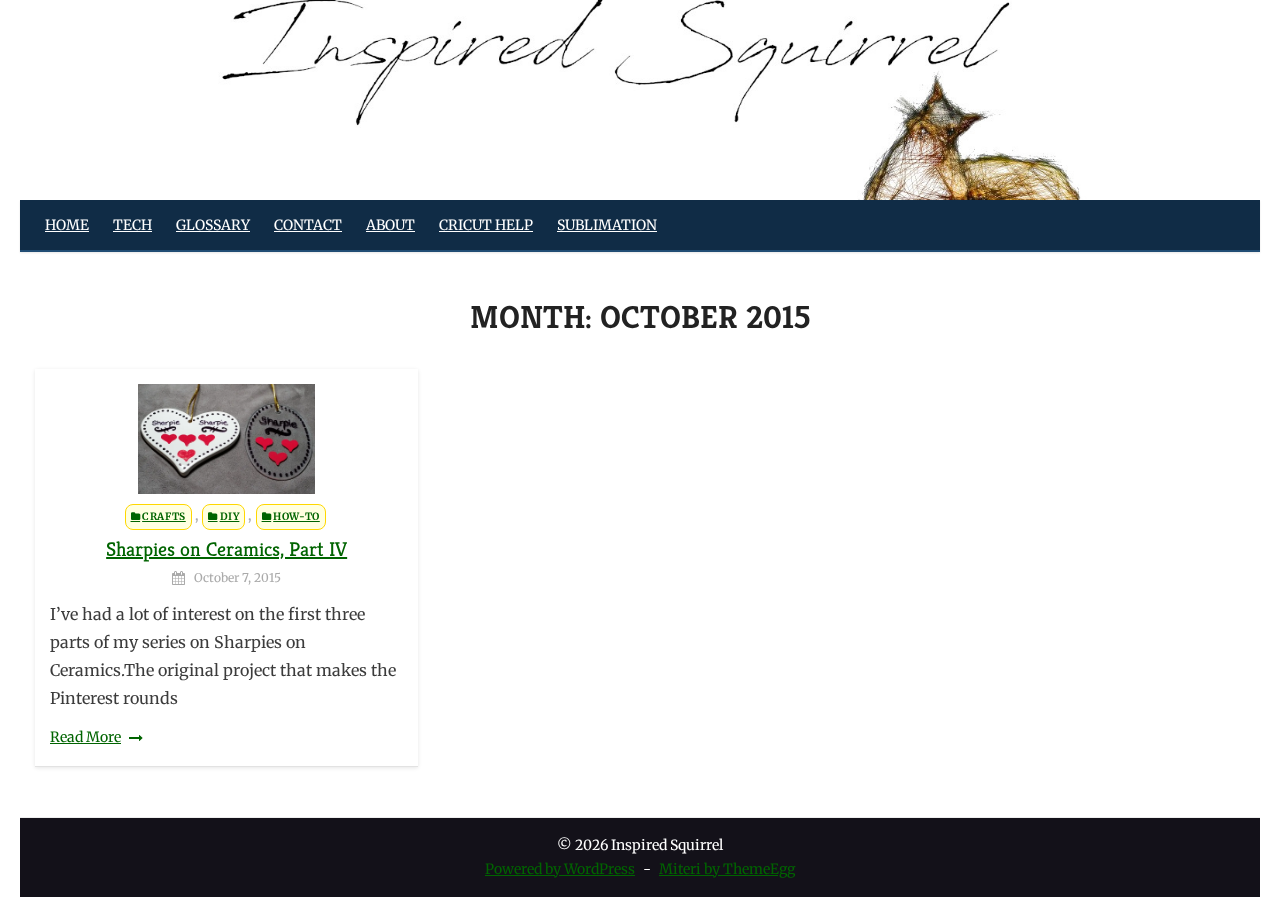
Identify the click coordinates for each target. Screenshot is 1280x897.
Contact (308, 225)
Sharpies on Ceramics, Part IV (226, 549)
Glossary (213, 225)
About (390, 225)
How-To (296, 516)
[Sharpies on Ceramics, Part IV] (226, 439)
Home (67, 225)
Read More (85, 737)
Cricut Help (486, 225)
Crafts (164, 516)
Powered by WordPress (560, 869)
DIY (230, 516)
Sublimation (607, 225)
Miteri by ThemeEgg (727, 869)
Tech (132, 225)
